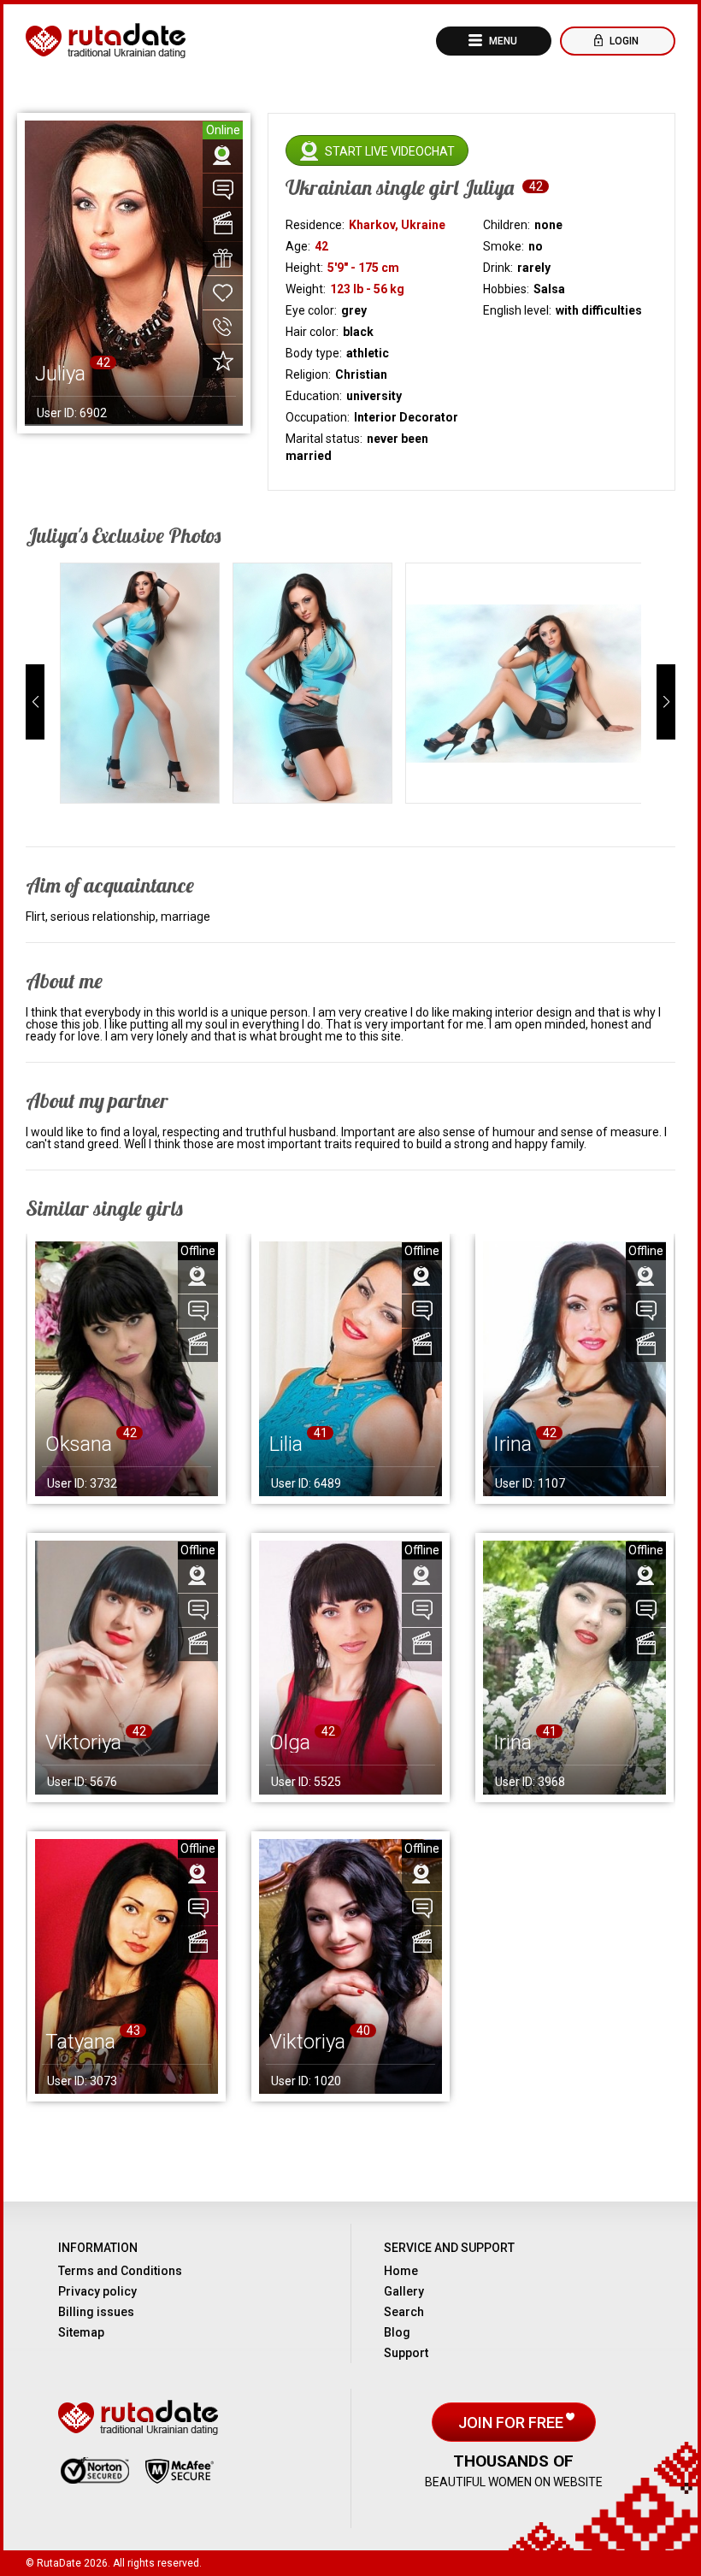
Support (406, 2353)
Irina (512, 1444)
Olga (290, 1742)
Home (401, 2271)
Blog (397, 2332)
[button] (35, 702)
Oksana (79, 1444)
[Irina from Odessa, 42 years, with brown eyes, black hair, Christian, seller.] (574, 1369)
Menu (502, 41)
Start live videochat (390, 151)
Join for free (512, 2423)
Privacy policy (97, 2291)
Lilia (286, 1444)
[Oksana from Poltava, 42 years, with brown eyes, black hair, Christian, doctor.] (127, 1369)
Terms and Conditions (120, 2271)
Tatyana (80, 2042)
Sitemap (81, 2332)
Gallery (404, 2291)
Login (623, 41)
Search (404, 2312)
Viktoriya (83, 1742)
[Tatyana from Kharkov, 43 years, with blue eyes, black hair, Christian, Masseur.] (127, 1966)
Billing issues (96, 2312)
